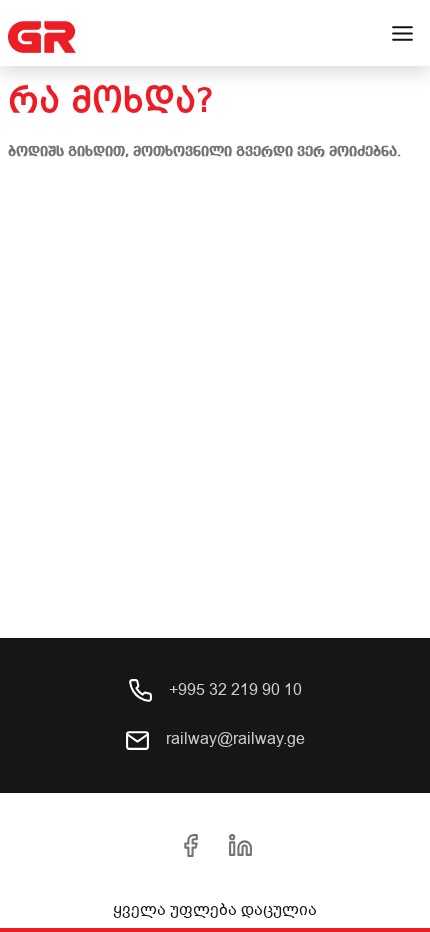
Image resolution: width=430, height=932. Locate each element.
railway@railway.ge (233, 739)
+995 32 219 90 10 (233, 690)
